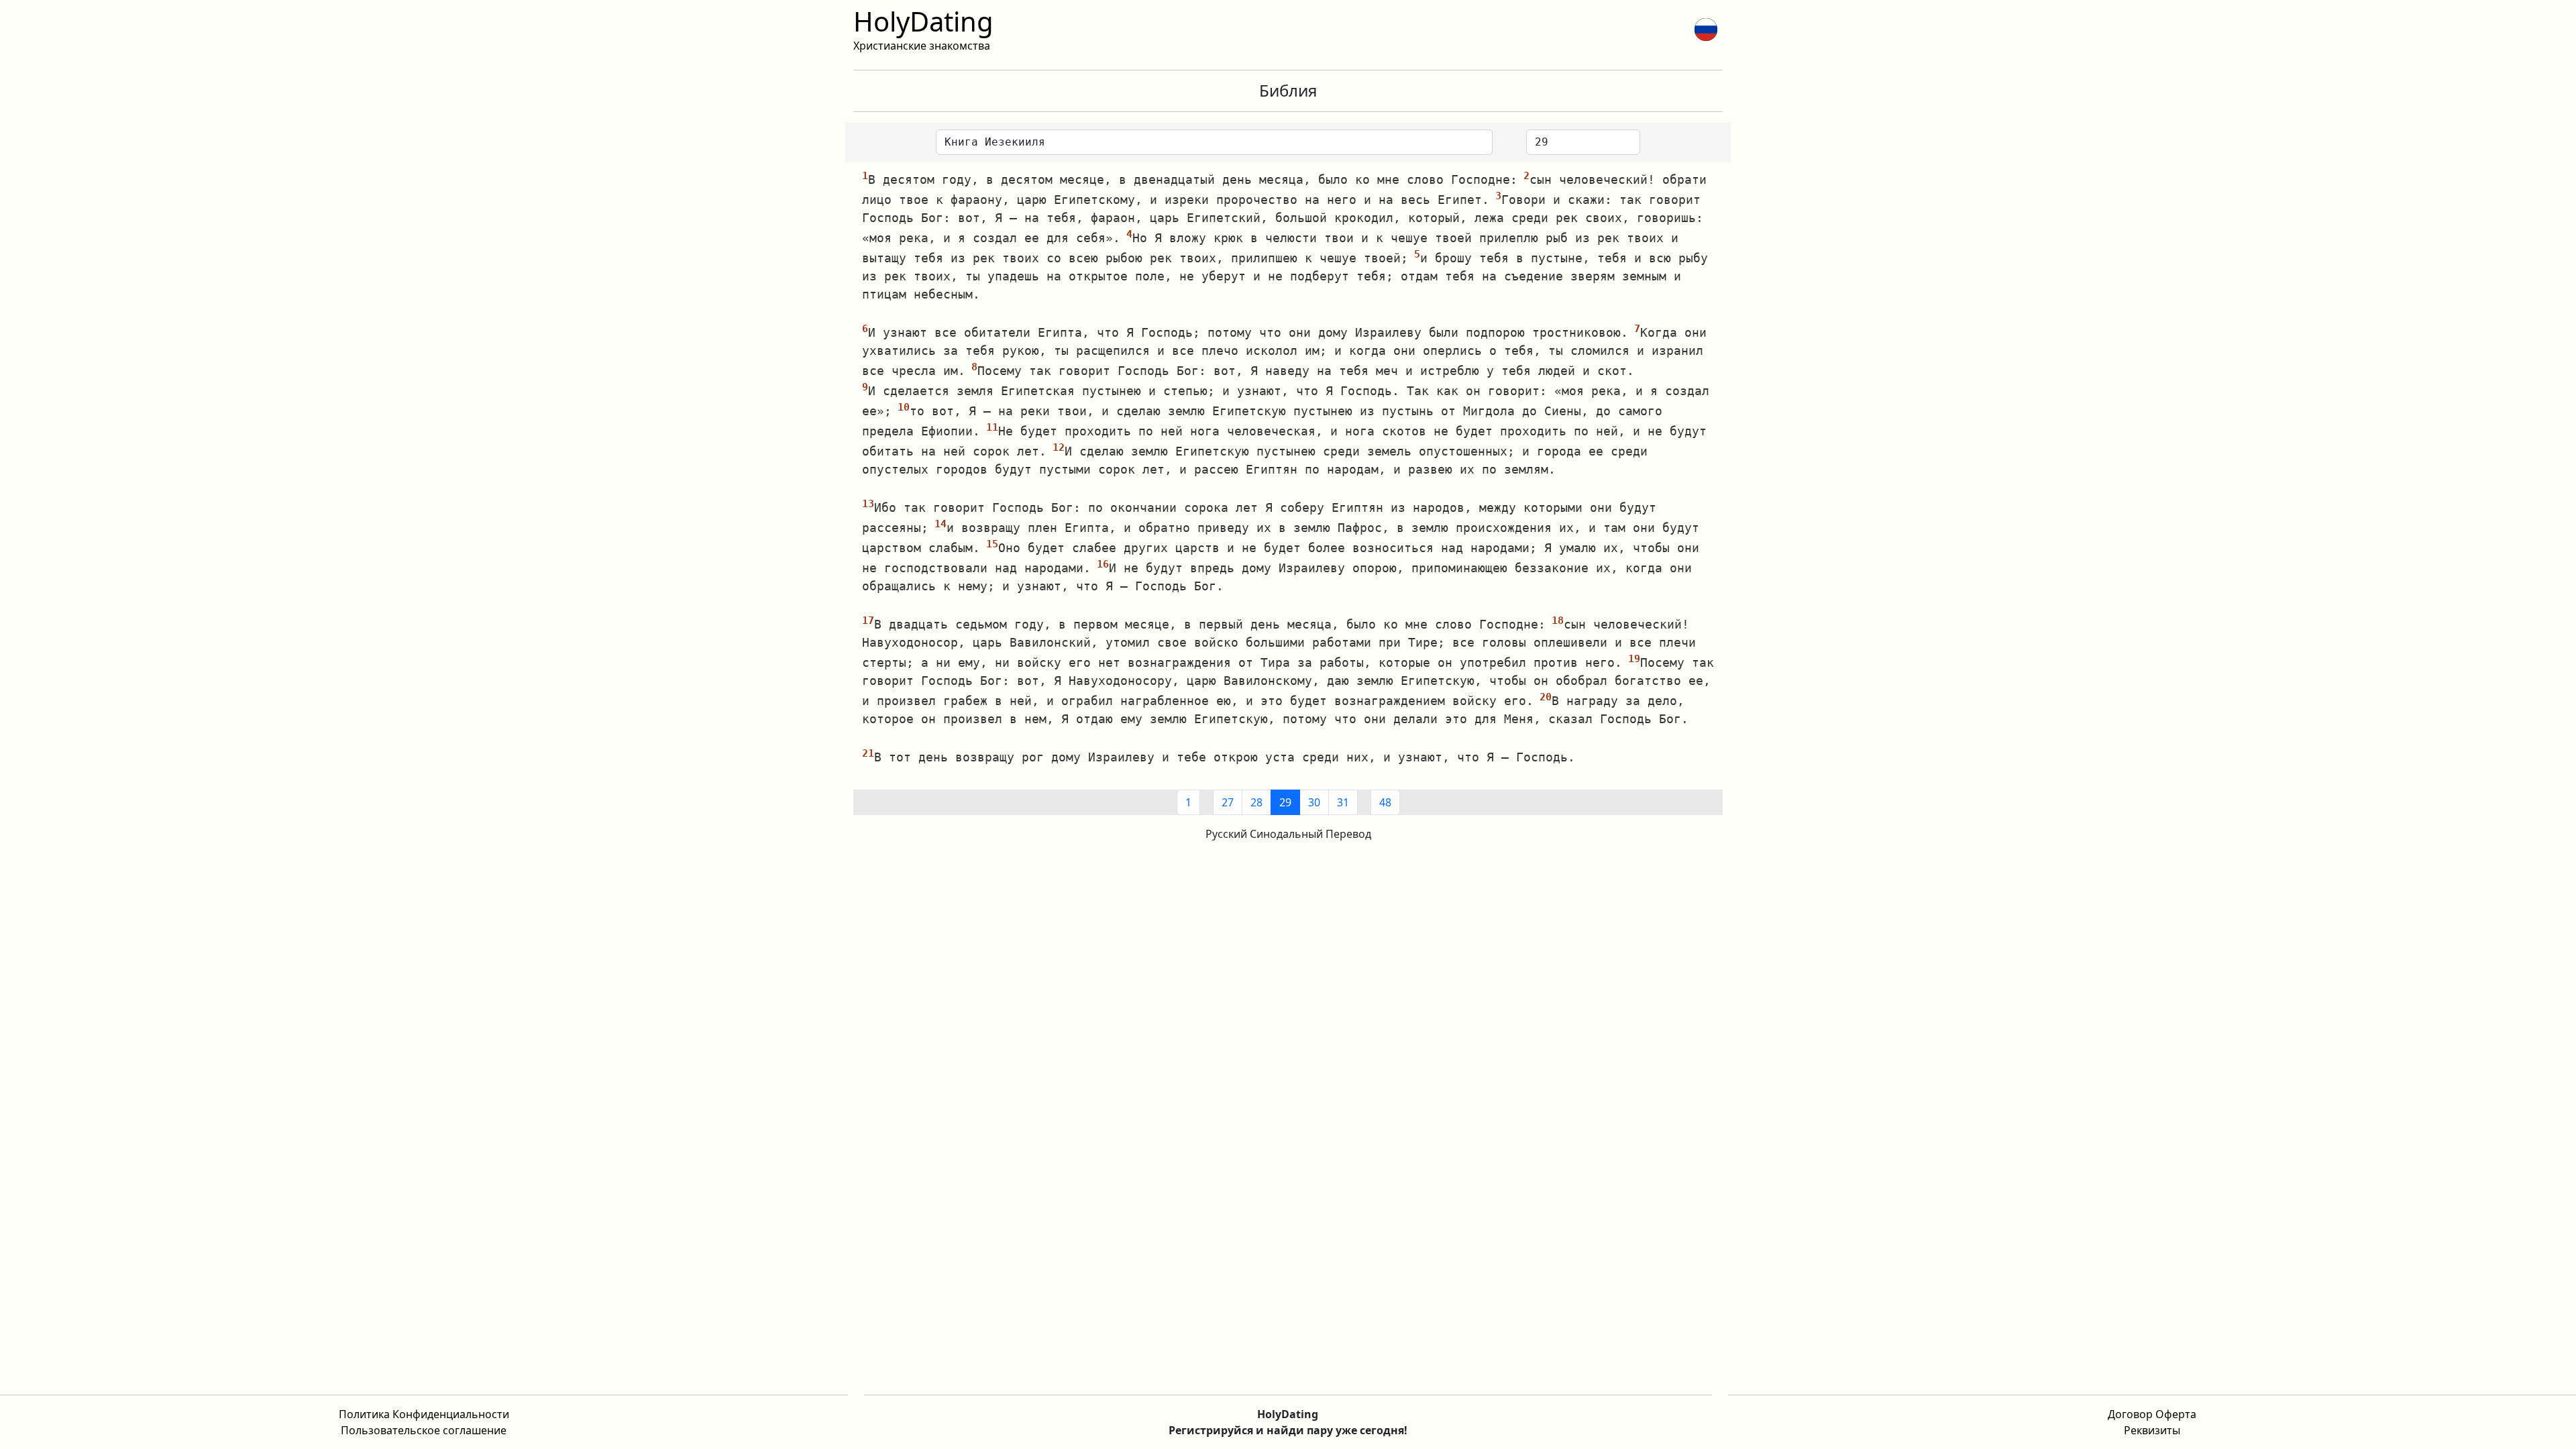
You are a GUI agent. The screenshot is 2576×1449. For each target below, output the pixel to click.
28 (1256, 802)
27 (1228, 802)
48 (1385, 802)
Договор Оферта (2152, 1414)
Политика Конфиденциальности (424, 1414)
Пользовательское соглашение (424, 1430)
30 (1314, 802)
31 (1343, 802)
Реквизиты (2152, 1430)
